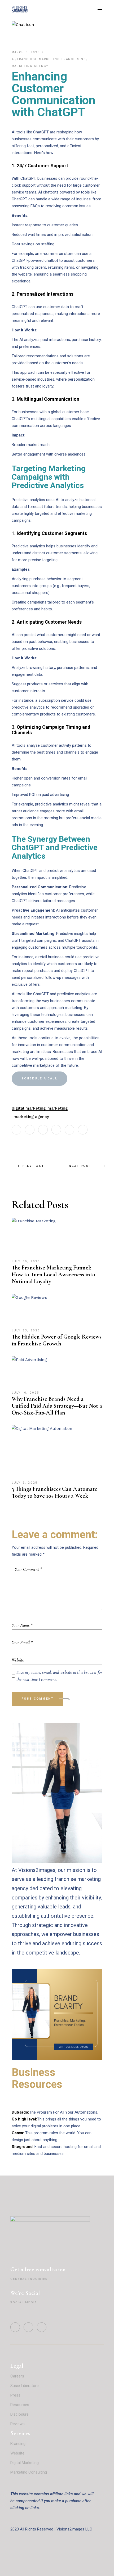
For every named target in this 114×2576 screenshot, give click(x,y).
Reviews (18, 2424)
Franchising (74, 59)
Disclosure (19, 2414)
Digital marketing (29, 1108)
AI (13, 59)
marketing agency (31, 1117)
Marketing (58, 1108)
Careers (17, 2376)
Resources (20, 2405)
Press (15, 2395)
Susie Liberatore (25, 2386)
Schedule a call (40, 1078)
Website (17, 2453)
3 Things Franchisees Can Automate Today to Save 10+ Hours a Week (54, 1492)
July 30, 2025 (26, 1261)
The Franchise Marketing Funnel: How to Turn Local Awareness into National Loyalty (53, 1275)
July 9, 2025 (25, 1483)
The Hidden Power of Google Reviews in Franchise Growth (57, 1340)
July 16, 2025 (26, 1393)
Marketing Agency (30, 66)
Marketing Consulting (29, 2472)
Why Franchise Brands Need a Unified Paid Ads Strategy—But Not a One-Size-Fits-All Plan (57, 1406)
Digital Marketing (25, 2463)
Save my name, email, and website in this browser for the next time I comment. (59, 1676)
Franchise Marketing (38, 59)
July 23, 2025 (26, 1330)
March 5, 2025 (27, 52)
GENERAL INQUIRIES (29, 2279)
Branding (18, 2444)
